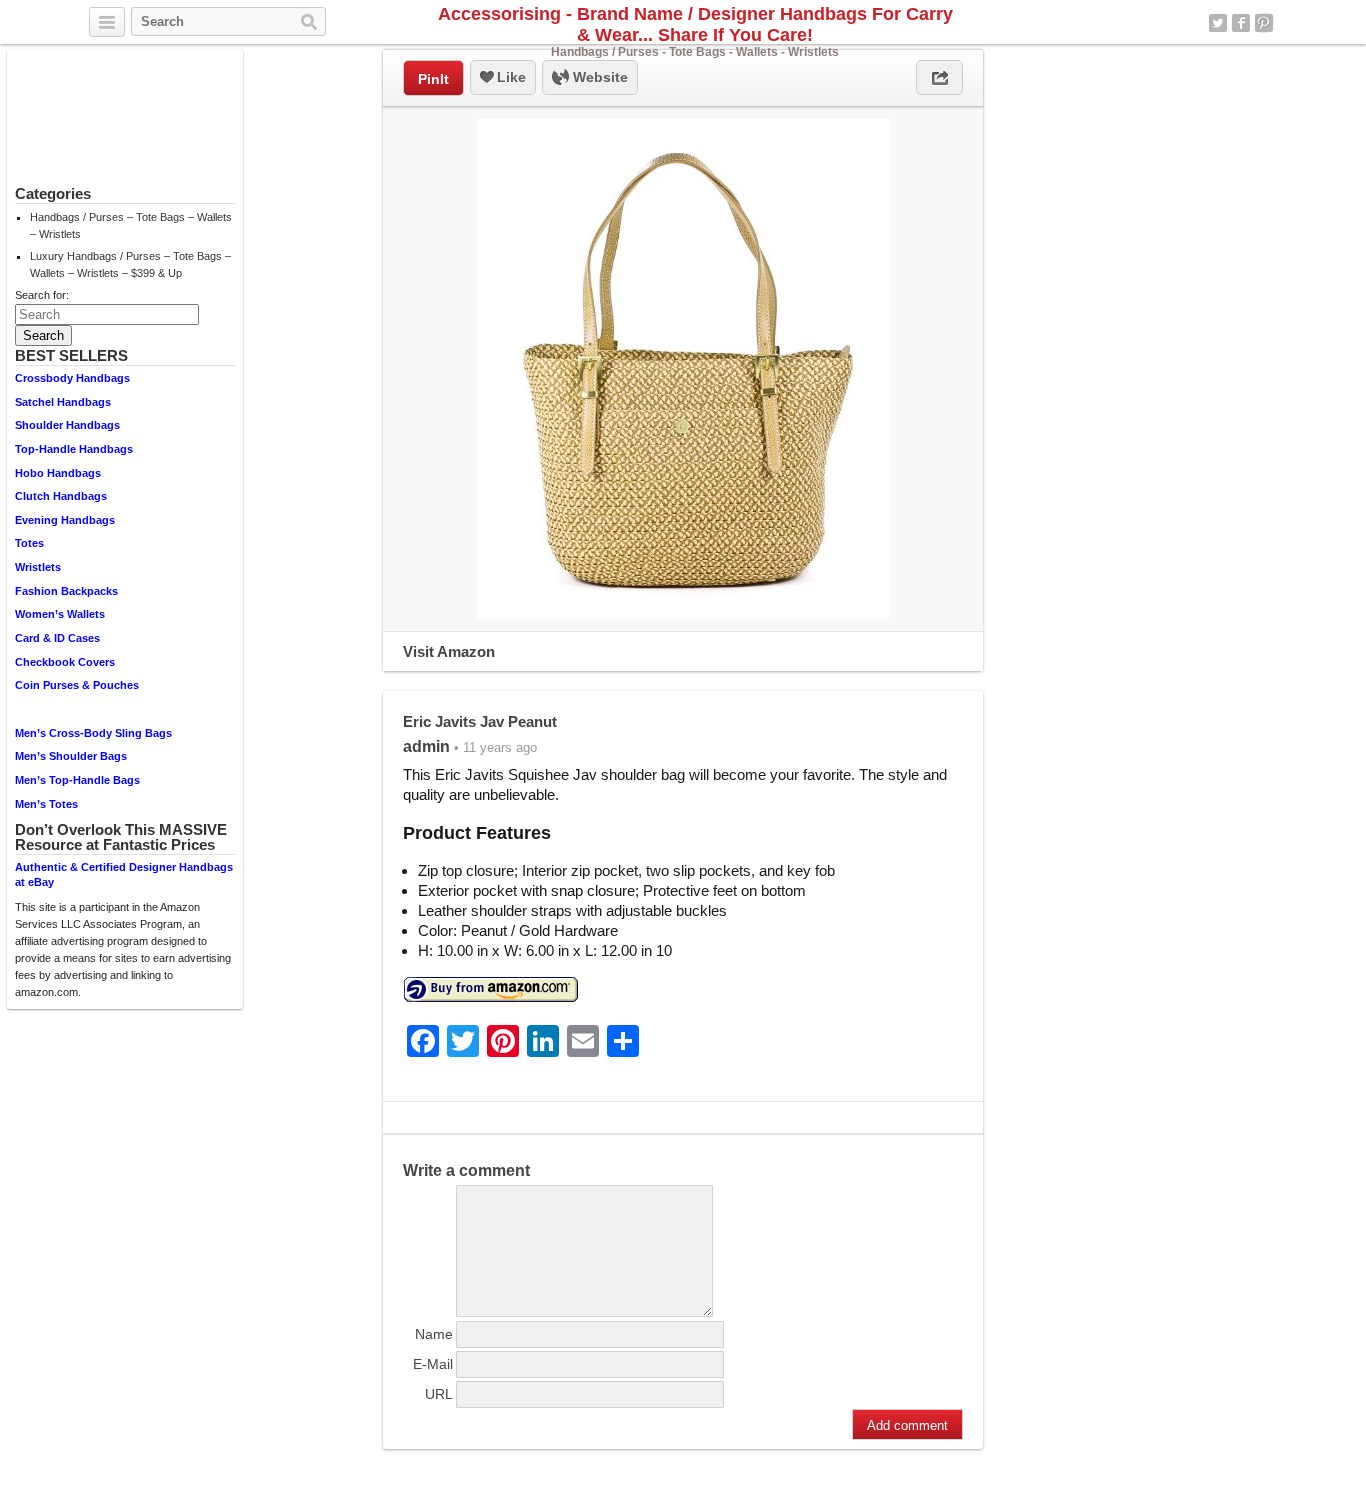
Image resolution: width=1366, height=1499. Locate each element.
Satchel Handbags (63, 402)
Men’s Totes (46, 804)
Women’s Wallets (60, 614)
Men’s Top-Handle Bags (77, 780)
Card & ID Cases (57, 638)
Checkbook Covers (65, 662)
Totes (29, 543)
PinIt (433, 79)
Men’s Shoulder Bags (71, 756)
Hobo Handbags (58, 473)
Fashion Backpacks (66, 591)
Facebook (1241, 23)
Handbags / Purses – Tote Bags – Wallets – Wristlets (131, 225)
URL (439, 1394)
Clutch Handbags (61, 496)
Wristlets (38, 567)
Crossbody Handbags (72, 378)
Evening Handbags (65, 520)
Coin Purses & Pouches (77, 685)
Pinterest (1264, 23)
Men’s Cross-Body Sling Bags (93, 733)
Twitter (1218, 23)
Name (434, 1334)
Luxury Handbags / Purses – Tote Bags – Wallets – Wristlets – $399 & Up (130, 264)
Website (598, 77)
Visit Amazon (449, 651)
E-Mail (433, 1364)
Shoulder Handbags (67, 425)
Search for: (42, 295)
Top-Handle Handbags (74, 449)
